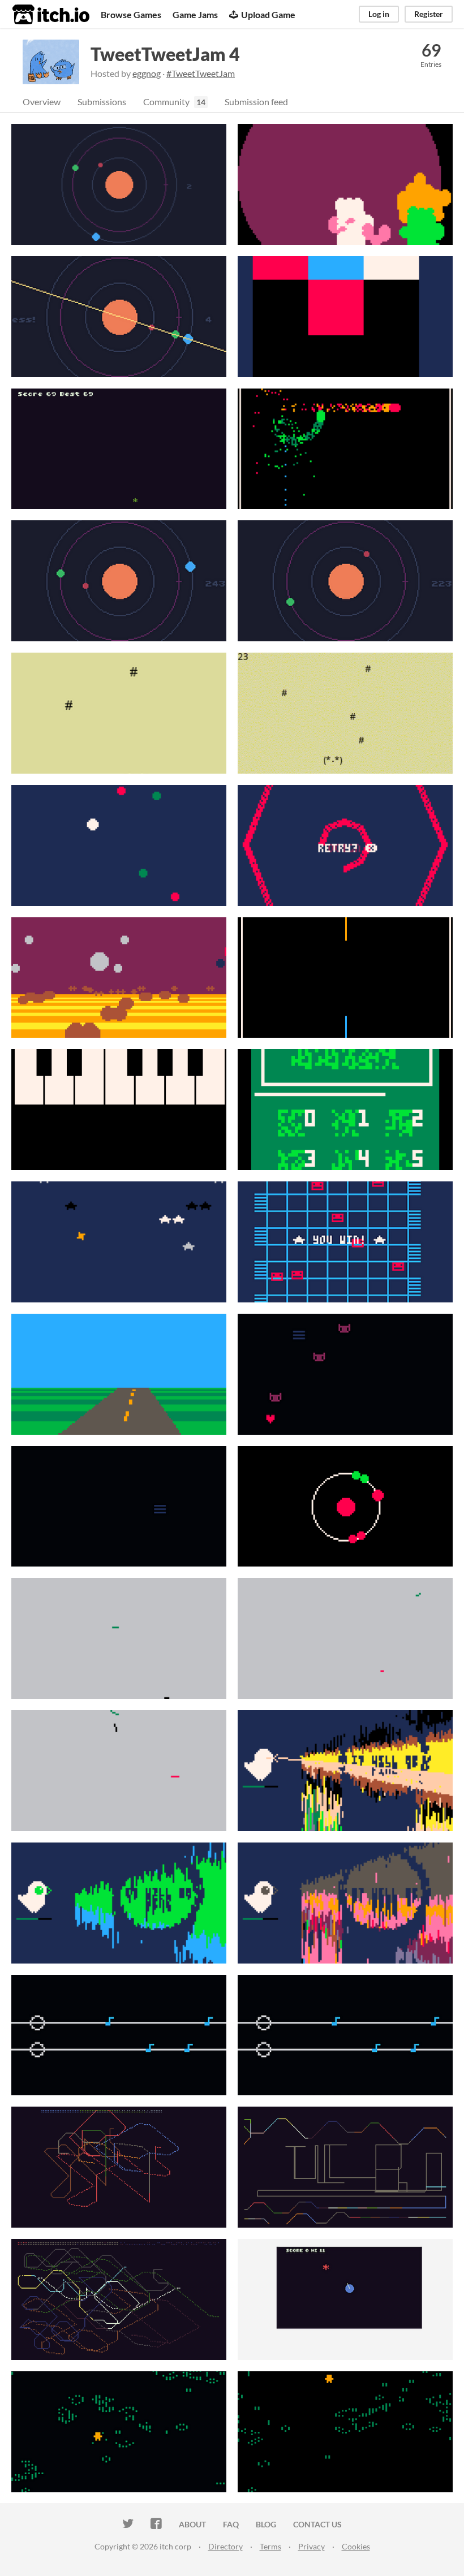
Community (166, 102)
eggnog (147, 73)
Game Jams (195, 14)
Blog (266, 2524)
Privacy (312, 2546)
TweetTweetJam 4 (165, 54)
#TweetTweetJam (201, 73)
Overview (42, 102)
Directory (225, 2546)
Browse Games (131, 14)
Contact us (317, 2524)
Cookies (356, 2546)
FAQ (231, 2524)
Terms (270, 2546)
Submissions (102, 102)
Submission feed (256, 102)
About (192, 2524)
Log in (379, 14)
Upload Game (268, 14)
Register (429, 14)
